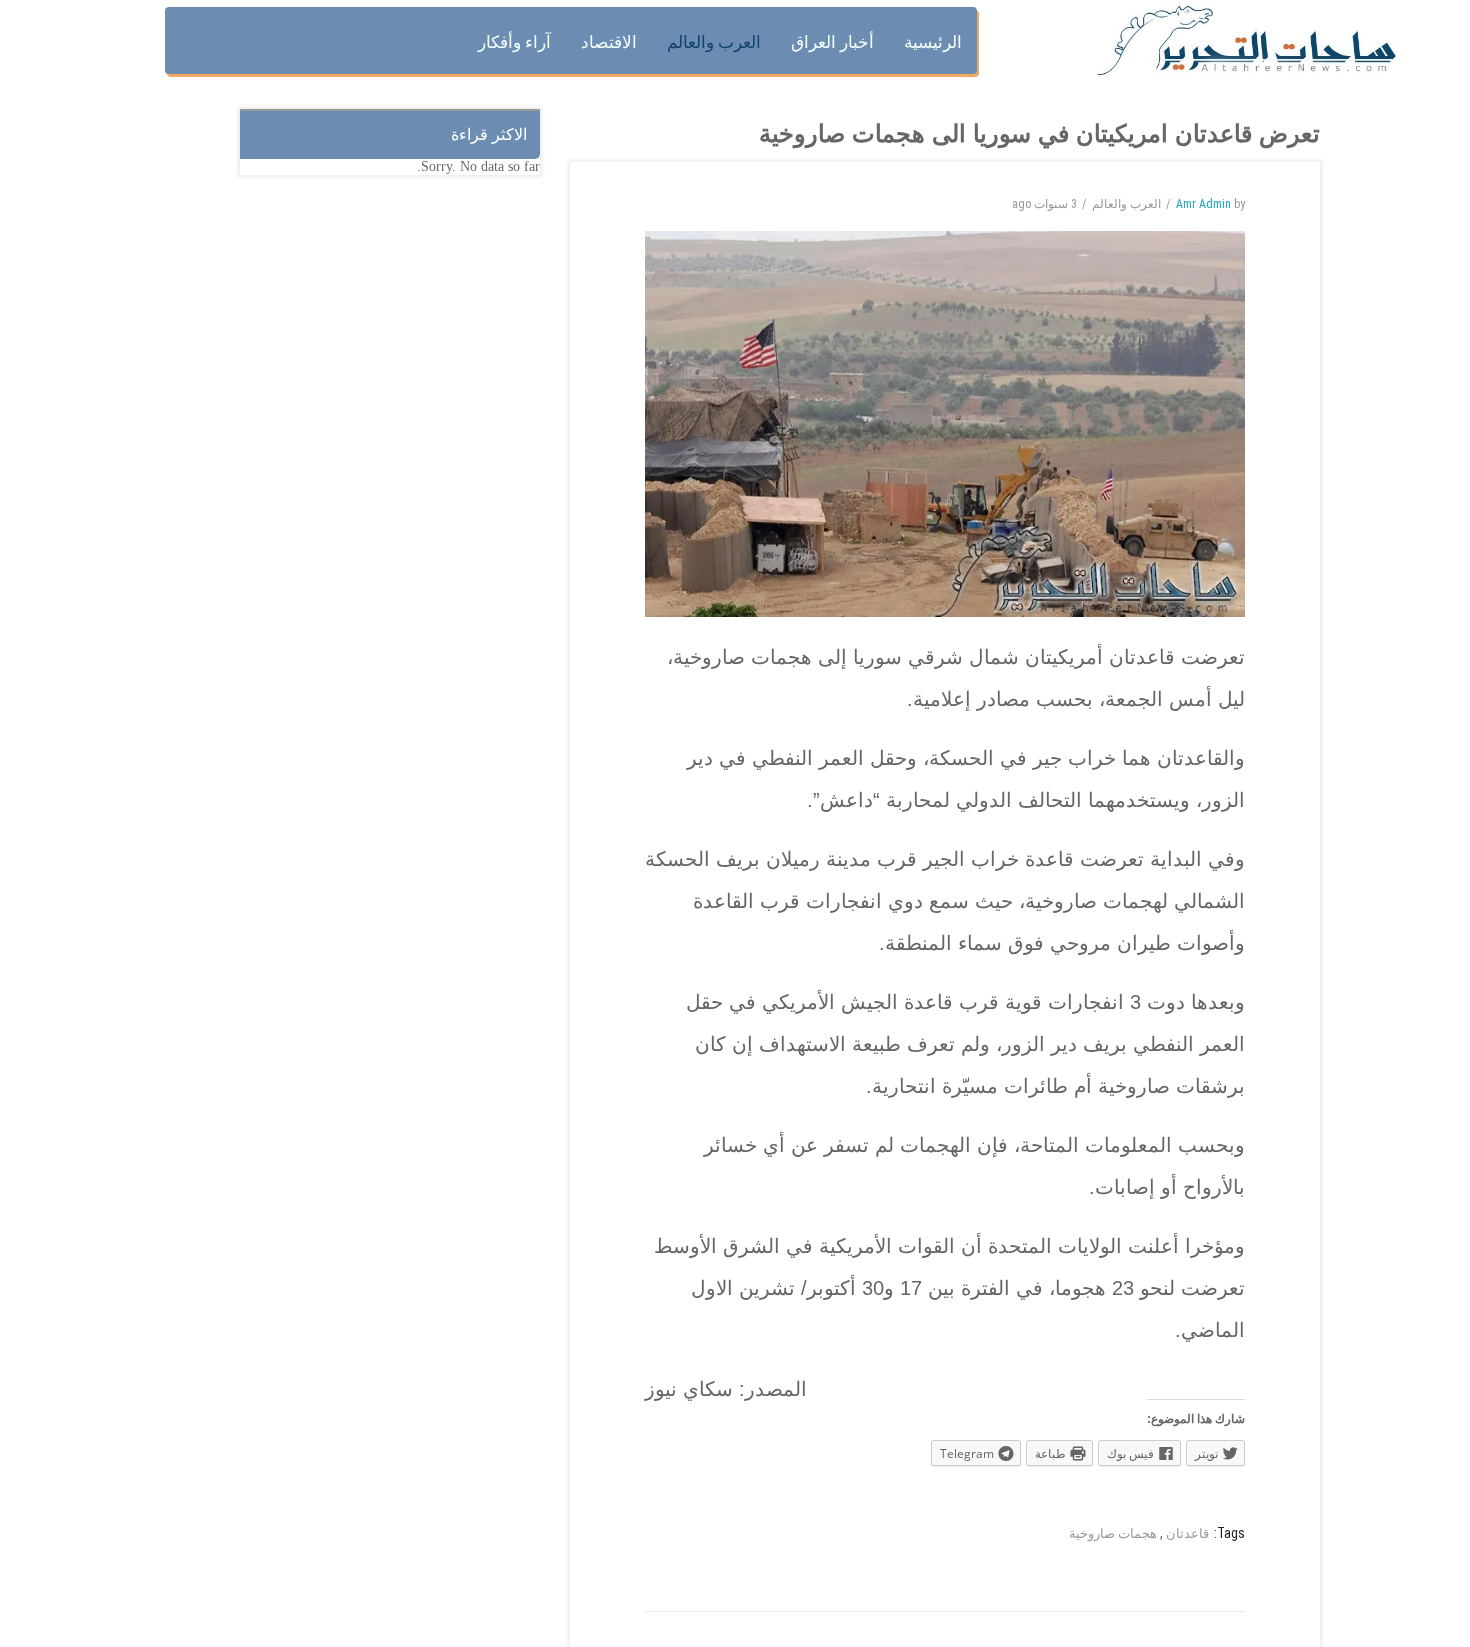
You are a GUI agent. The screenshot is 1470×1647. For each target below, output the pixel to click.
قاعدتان (1187, 1533)
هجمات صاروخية (1113, 1533)
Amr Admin (1203, 204)
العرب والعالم (1126, 204)
